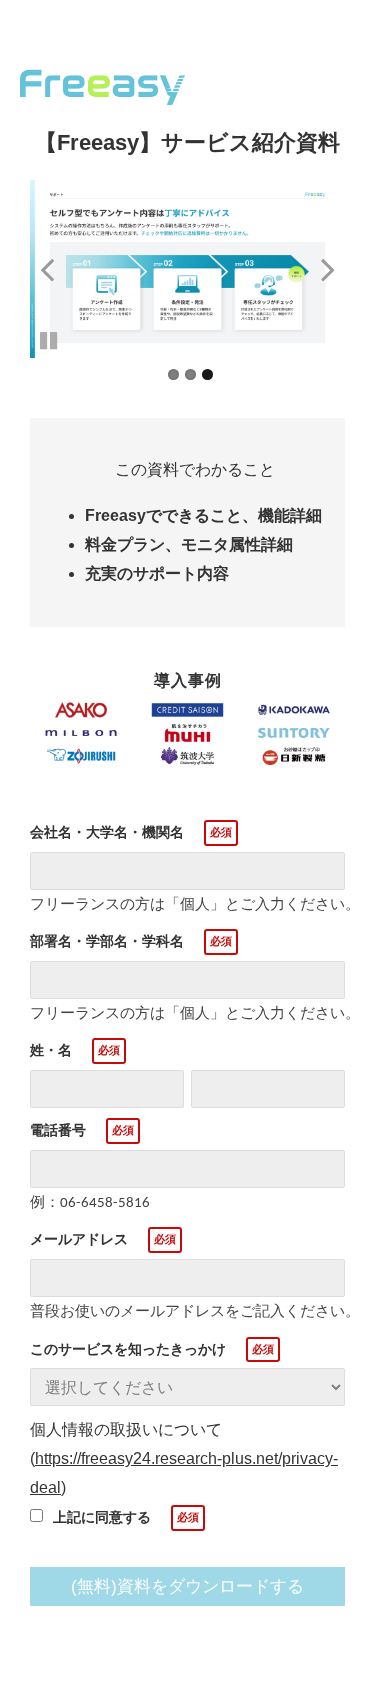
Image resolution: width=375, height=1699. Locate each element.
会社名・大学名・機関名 (107, 832)
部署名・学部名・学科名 (107, 941)
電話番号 (58, 1130)
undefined (60, 269)
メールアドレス (79, 1239)
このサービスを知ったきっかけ (128, 1349)
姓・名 (51, 1050)
